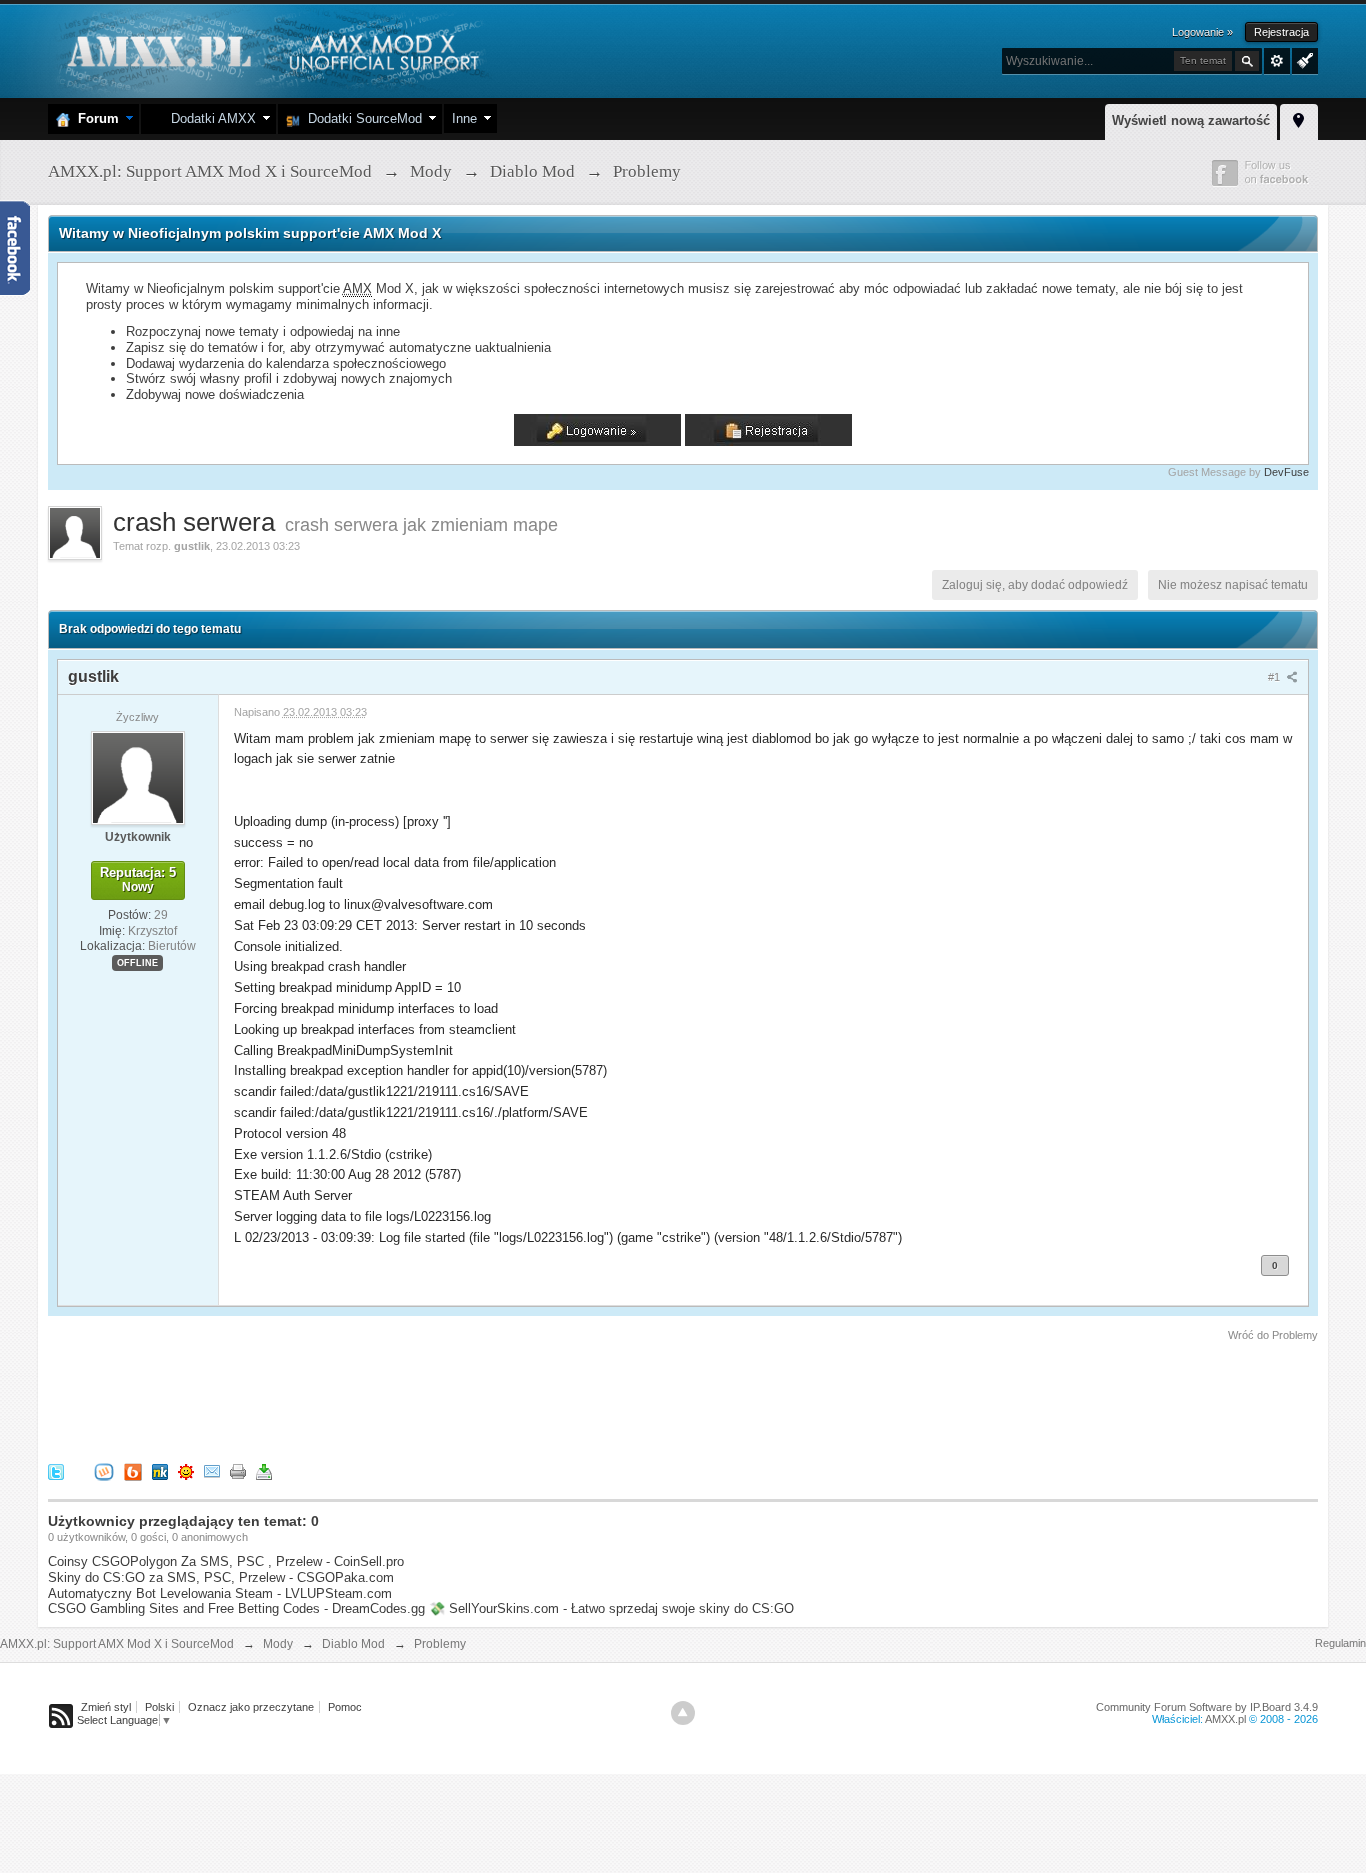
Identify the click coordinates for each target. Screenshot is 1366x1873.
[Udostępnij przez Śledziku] (160, 1471)
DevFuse (1286, 472)
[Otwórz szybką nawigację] (1299, 119)
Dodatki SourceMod (361, 118)
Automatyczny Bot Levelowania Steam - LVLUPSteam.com (220, 1593)
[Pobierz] (264, 1471)
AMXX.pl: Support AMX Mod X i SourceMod (117, 1644)
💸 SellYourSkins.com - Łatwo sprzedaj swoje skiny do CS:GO (611, 1608)
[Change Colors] (1302, 59)
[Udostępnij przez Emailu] (212, 1471)
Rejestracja (1281, 32)
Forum (94, 118)
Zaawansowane (1277, 61)
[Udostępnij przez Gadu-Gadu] (186, 1471)
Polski (159, 1707)
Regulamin (1340, 1643)
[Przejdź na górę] (683, 1713)
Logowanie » (1202, 32)
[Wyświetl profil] (138, 777)
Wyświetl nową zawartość (1191, 120)
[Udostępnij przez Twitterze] (56, 1471)
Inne (464, 118)
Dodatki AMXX (209, 118)
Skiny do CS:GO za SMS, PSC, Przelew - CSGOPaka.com (221, 1577)
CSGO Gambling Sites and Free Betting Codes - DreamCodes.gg (236, 1608)
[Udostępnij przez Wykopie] (104, 1471)
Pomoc (345, 1707)
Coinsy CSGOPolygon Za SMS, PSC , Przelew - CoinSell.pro (226, 1561)
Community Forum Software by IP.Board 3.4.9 (1207, 1707)
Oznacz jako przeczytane (251, 1707)
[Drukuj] (238, 1471)
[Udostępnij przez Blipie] (133, 1471)
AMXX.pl (1225, 1719)
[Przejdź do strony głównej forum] (270, 49)
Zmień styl (106, 1707)
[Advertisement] (412, 1399)
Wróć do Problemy (1273, 1335)
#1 (1275, 677)
